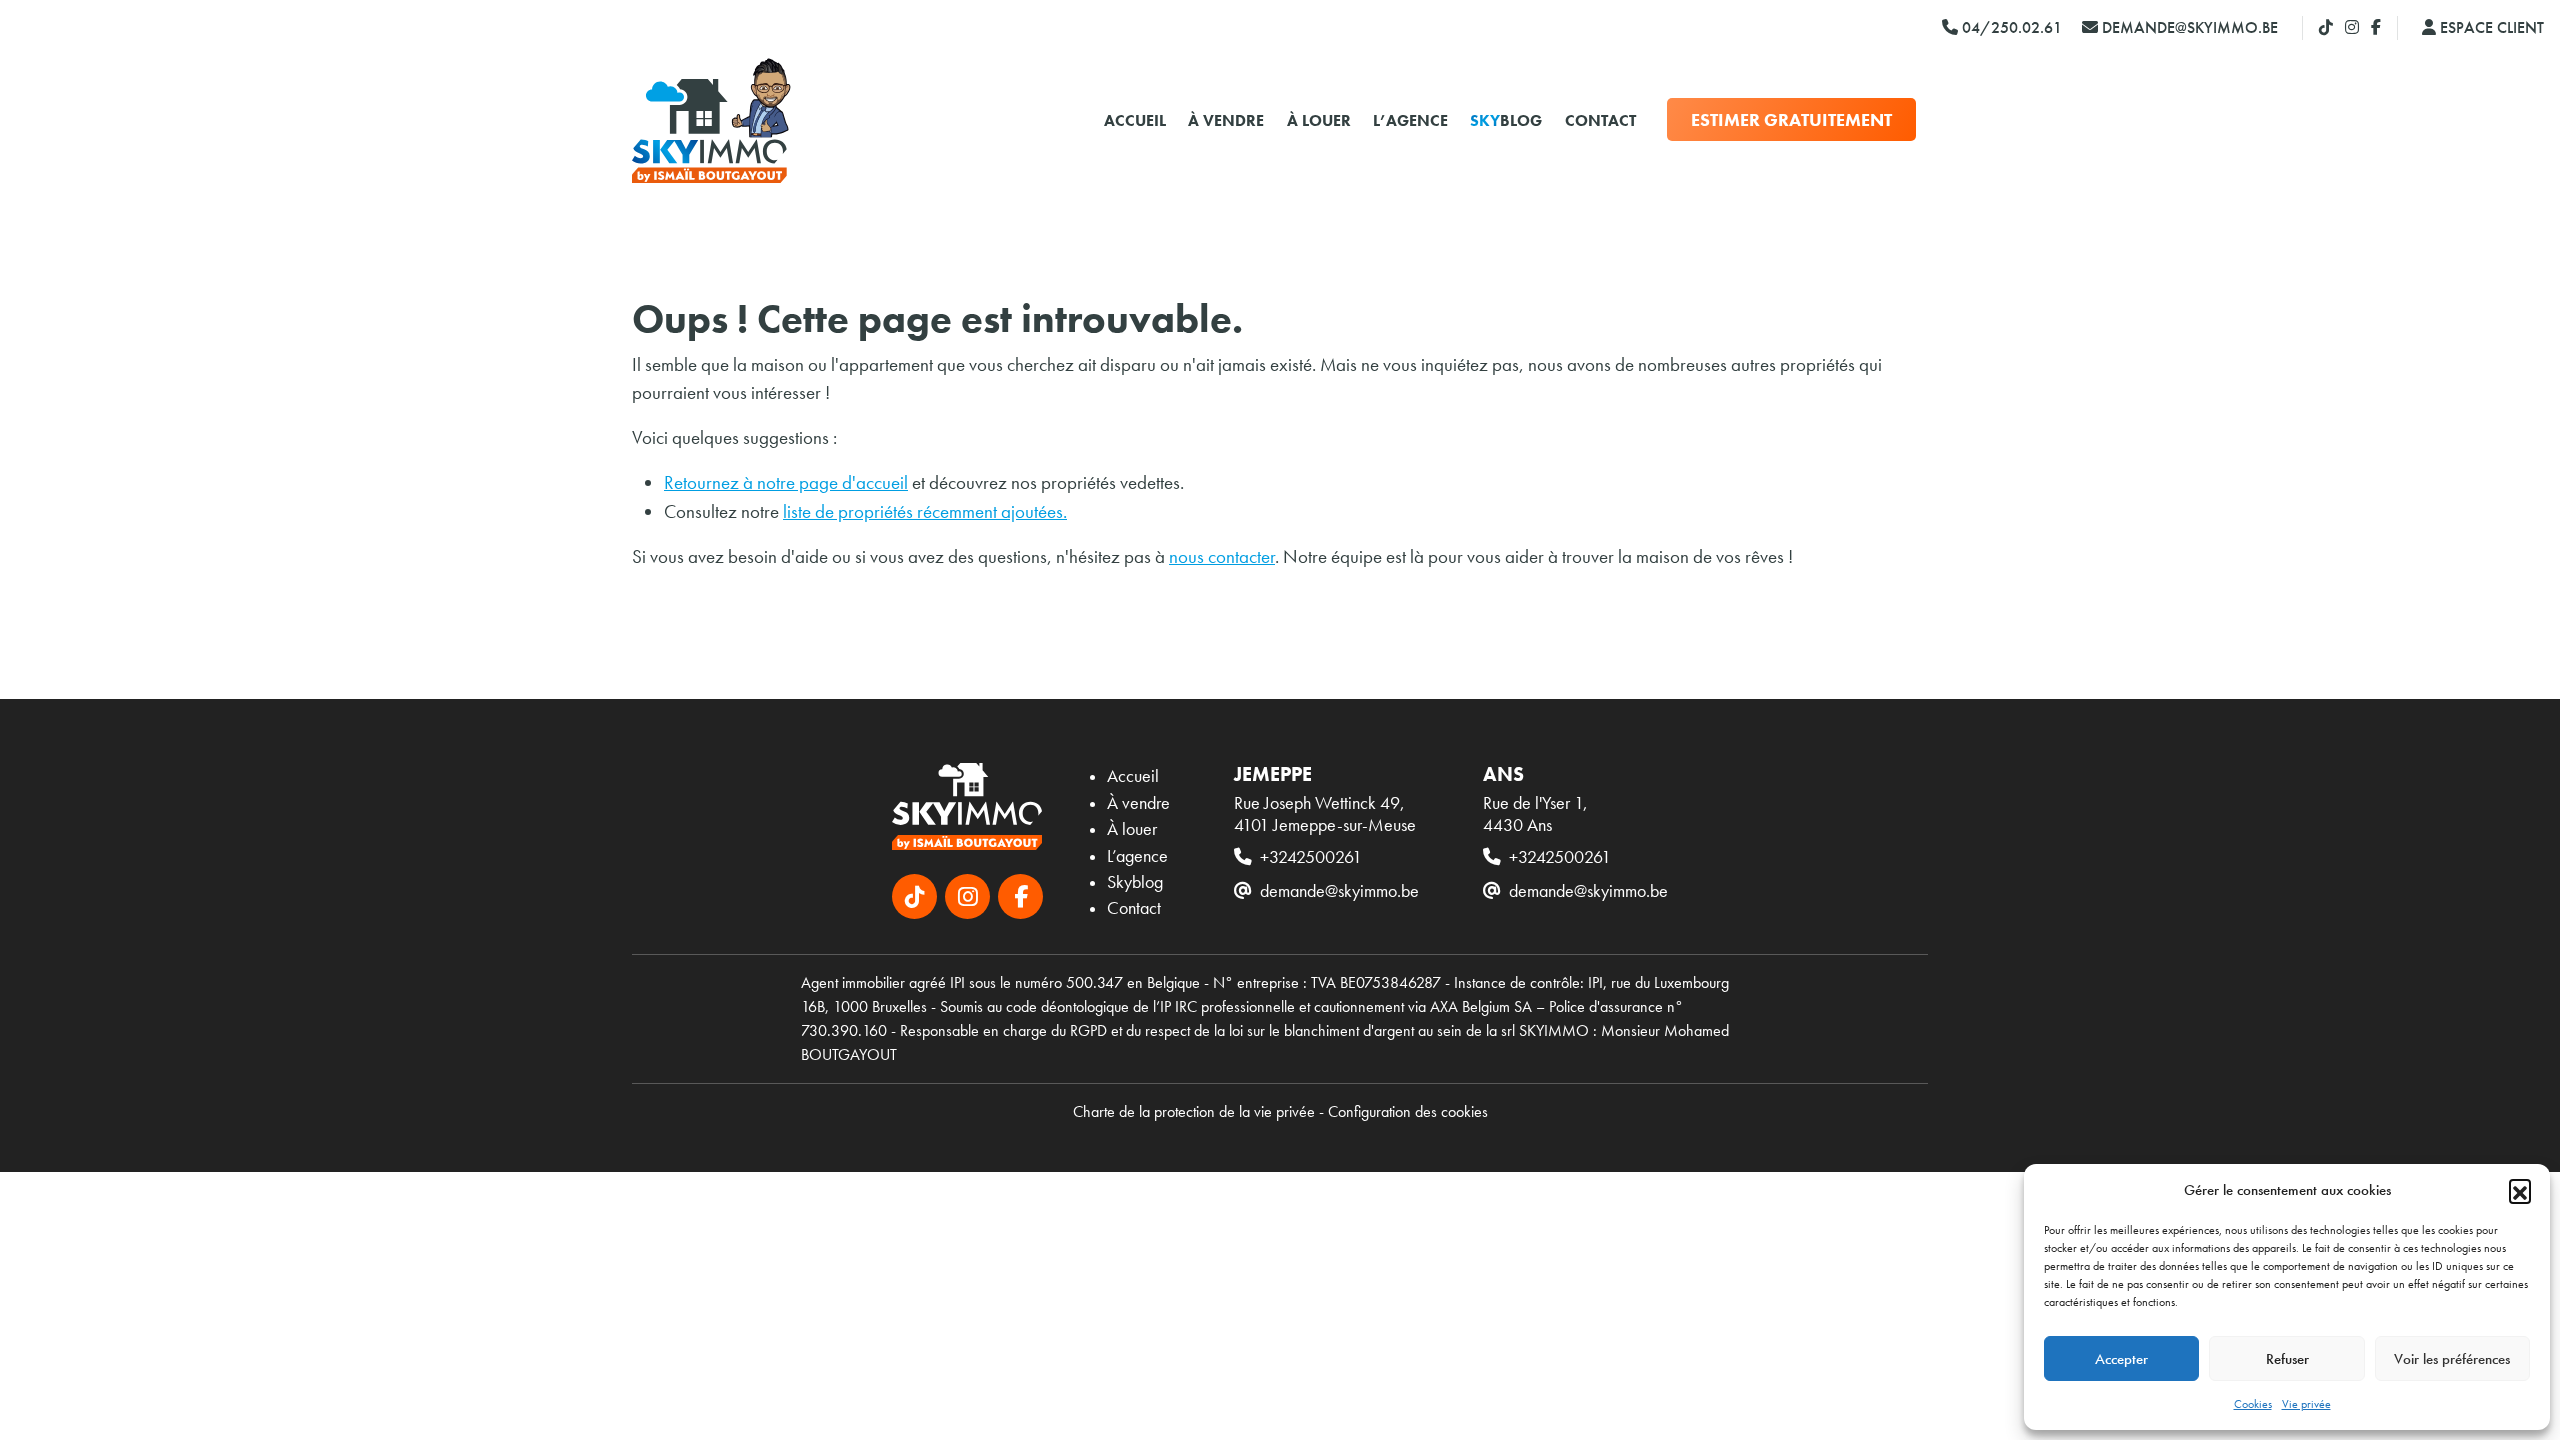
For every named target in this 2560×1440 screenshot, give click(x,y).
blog (1506, 120)
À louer (1319, 120)
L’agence (1410, 120)
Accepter (2121, 1359)
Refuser (2287, 1359)
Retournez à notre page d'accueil (786, 482)
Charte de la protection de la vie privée (1194, 1111)
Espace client (2490, 27)
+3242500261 (1311, 857)
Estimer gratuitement (1791, 119)
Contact (1600, 120)
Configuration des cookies (1408, 1111)
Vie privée (2306, 1404)
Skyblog (1135, 882)
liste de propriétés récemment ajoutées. (925, 511)
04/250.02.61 (2010, 27)
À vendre (1226, 120)
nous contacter (1222, 556)
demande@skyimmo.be (2188, 27)
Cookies (2253, 1404)
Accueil (1135, 120)
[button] (2520, 1190)
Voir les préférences (2452, 1359)
